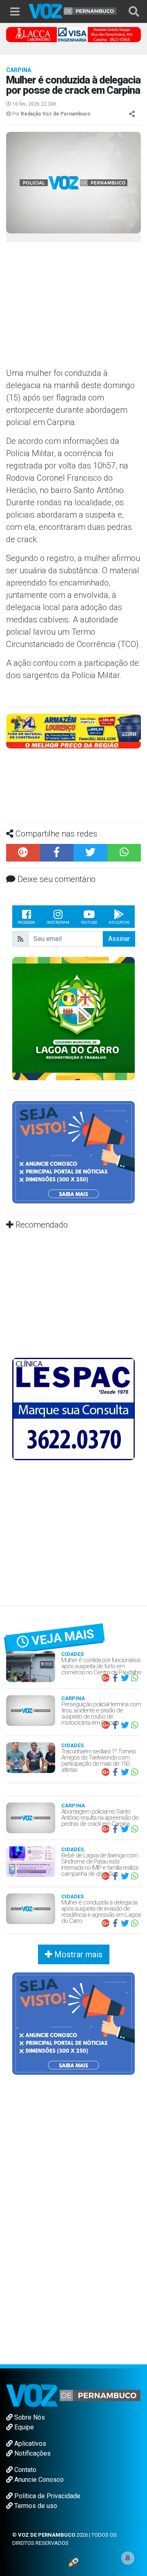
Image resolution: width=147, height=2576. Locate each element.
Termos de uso (35, 2506)
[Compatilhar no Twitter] (90, 853)
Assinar (119, 939)
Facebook (26, 923)
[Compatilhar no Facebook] (57, 853)
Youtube (89, 923)
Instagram (58, 923)
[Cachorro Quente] (73, 730)
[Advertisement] (73, 308)
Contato (24, 2470)
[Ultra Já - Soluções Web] (74, 2562)
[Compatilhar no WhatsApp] (124, 853)
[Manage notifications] (128, 2558)
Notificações (32, 2453)
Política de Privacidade (47, 2496)
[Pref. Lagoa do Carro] (73, 1018)
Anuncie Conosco (38, 2480)
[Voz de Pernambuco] (73, 10)
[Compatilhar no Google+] (23, 853)
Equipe (23, 2427)
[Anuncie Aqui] (73, 1152)
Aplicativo (119, 923)
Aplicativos (29, 2444)
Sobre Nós (29, 2417)
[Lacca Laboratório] (73, 34)
